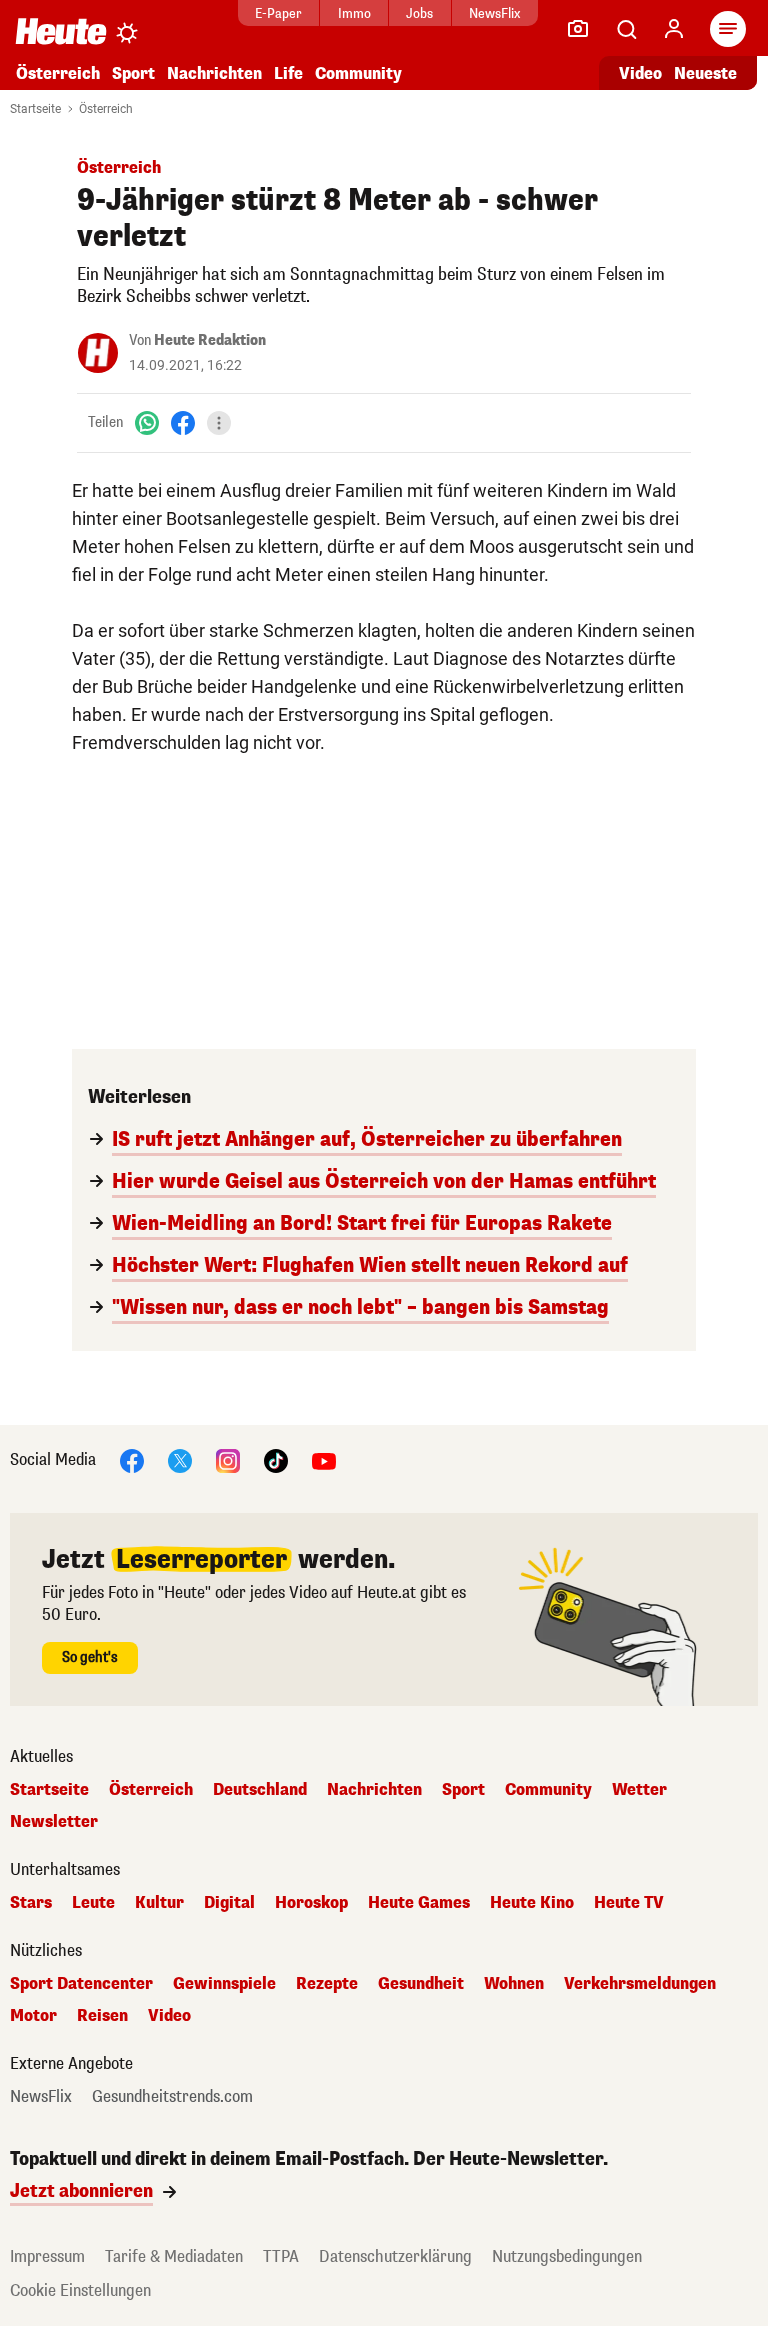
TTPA (281, 2256)
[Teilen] (219, 423)
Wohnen (514, 1984)
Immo (354, 13)
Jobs (419, 13)
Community (358, 73)
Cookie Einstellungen (80, 2290)
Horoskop (311, 1903)
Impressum (47, 2256)
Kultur (159, 1903)
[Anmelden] (674, 29)
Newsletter (54, 1822)
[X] (180, 1459)
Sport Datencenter (81, 1984)
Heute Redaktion (210, 340)
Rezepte (327, 1984)
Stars (31, 1903)
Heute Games (419, 1903)
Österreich (58, 73)
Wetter (639, 1790)
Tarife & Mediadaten (174, 2256)
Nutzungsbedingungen (567, 2256)
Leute (93, 1903)
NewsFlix (494, 13)
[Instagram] (228, 1459)
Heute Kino (532, 1903)
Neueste (705, 73)
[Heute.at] (61, 30)
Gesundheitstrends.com (172, 2097)
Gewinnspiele (224, 1984)
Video (640, 73)
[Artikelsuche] (626, 29)
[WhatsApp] (147, 422)
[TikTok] (276, 1459)
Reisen (102, 2016)
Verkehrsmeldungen (640, 1984)
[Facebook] (183, 422)
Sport (133, 73)
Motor (33, 2016)
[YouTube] (324, 1459)
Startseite (35, 109)
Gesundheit (421, 1984)
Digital (229, 1903)
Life (288, 73)
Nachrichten (374, 1790)
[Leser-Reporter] (578, 29)
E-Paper (278, 13)
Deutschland (260, 1790)
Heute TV (629, 1903)
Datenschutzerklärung (395, 2256)
